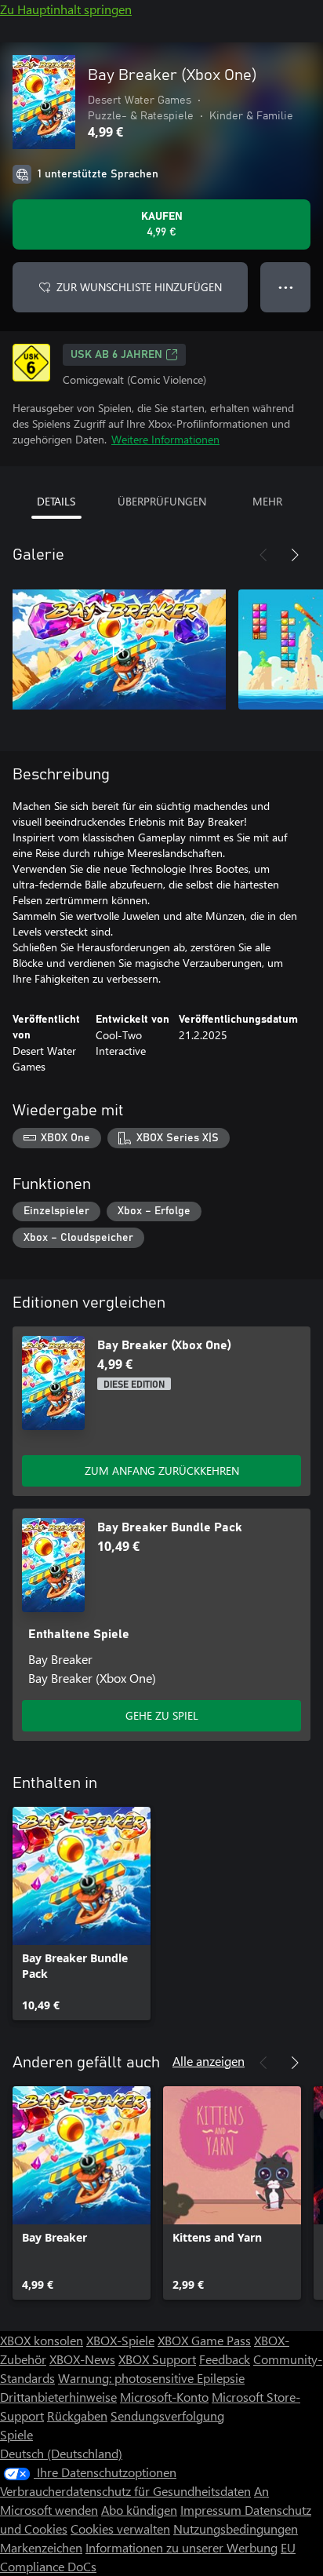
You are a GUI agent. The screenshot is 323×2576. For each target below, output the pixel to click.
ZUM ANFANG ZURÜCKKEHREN (162, 1470)
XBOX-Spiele (120, 2340)
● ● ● (286, 287)
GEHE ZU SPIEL (162, 1715)
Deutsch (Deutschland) (61, 2453)
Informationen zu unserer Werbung (181, 2547)
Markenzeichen (41, 2547)
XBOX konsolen (42, 2340)
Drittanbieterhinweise (58, 2397)
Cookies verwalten (120, 2529)
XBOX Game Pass (204, 2340)
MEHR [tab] (267, 501)
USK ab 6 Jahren (116, 355)
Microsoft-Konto (164, 2397)
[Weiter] (295, 555)
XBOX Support (157, 2359)
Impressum (212, 2510)
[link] (82, 1914)
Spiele (16, 2434)
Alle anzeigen (209, 2061)
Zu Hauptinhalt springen (66, 9)
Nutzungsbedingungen (236, 2529)
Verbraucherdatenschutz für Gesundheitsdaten (125, 2491)
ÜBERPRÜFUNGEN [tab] (162, 501)
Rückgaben (77, 2415)
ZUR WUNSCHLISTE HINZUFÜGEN (139, 287)
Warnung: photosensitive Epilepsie (151, 2378)
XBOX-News (82, 2359)
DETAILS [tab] (56, 501)
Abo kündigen (139, 2510)
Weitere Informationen (165, 439)
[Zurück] (263, 555)
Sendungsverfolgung (167, 2415)
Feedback (225, 2359)
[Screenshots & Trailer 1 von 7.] (119, 649)
